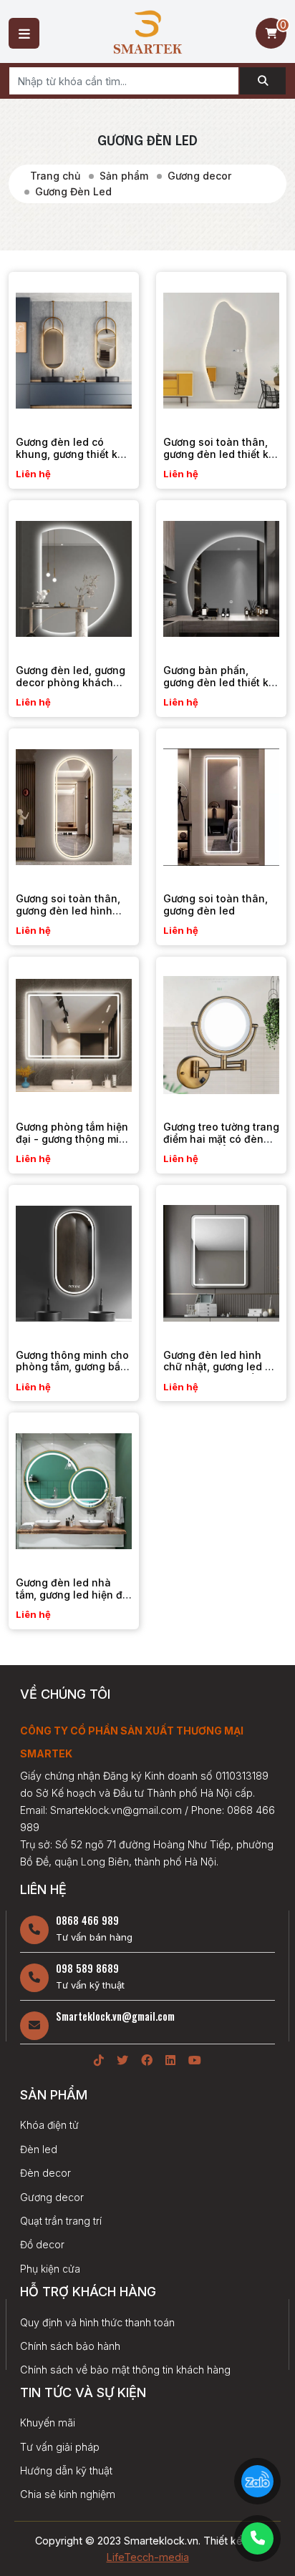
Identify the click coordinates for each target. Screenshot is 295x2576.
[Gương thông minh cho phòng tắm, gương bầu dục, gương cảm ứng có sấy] (74, 1260)
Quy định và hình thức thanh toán (97, 2322)
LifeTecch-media (148, 2557)
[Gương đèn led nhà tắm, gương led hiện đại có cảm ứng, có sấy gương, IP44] (74, 1488)
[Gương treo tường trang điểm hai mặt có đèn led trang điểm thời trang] (221, 1032)
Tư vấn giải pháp (60, 2447)
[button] (24, 33)
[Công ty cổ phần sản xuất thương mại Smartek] (148, 31)
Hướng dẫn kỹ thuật (66, 2470)
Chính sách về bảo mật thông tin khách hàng (125, 2370)
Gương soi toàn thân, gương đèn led (216, 904)
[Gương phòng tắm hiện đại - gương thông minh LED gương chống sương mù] (74, 1032)
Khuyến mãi (48, 2423)
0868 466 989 (87, 1920)
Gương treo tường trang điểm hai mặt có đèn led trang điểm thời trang (221, 1145)
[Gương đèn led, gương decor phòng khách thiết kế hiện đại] (74, 575)
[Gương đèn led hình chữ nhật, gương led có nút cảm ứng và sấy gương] (221, 1260)
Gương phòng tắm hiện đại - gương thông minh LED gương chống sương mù (74, 1145)
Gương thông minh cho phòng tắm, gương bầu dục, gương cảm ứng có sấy (73, 1373)
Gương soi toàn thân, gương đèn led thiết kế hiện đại (219, 454)
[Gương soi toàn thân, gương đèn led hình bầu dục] (74, 804)
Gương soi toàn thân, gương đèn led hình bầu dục (68, 911)
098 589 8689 (87, 1968)
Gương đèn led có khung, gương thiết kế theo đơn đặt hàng (69, 454)
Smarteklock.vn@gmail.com (115, 2016)
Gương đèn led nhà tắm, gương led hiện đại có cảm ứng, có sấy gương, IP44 (73, 1600)
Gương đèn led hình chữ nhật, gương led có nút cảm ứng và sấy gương (220, 1373)
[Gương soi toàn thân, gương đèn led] (221, 804)
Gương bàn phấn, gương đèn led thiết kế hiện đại (219, 682)
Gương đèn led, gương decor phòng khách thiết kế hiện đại (71, 682)
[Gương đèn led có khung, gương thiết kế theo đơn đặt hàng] (74, 347)
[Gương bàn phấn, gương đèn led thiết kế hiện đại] (221, 575)
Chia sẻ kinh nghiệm (68, 2494)
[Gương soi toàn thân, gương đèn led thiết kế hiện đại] (221, 347)
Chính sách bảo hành (70, 2346)
